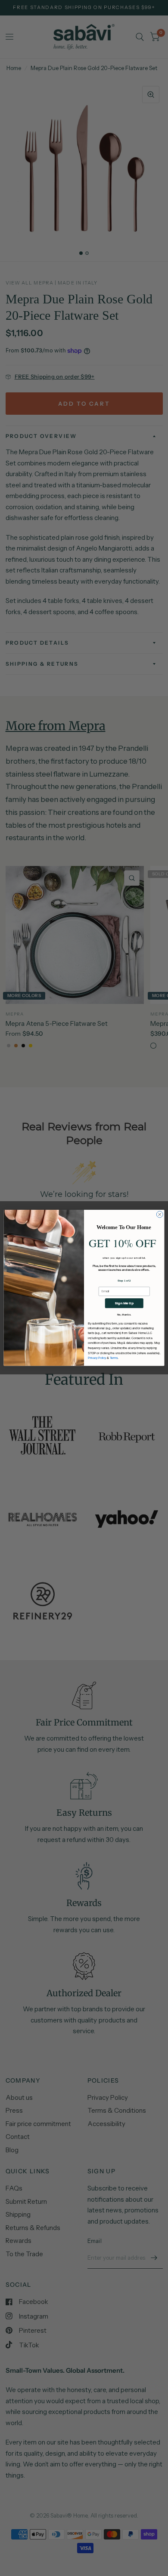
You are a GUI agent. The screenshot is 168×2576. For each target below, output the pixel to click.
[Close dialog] (160, 1215)
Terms (114, 1358)
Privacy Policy (97, 1358)
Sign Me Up (124, 1303)
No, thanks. (124, 1315)
